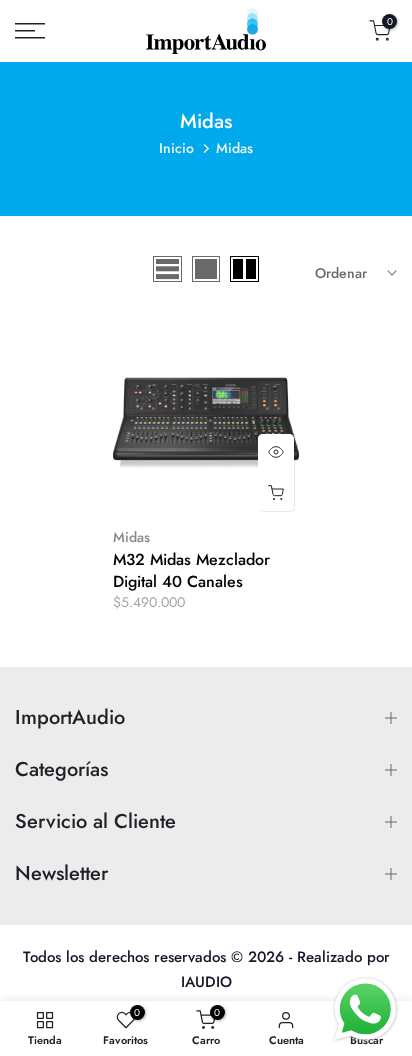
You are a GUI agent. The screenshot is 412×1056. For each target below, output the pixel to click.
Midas (131, 537)
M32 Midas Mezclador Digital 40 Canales (191, 570)
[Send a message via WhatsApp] (365, 1009)
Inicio (176, 148)
